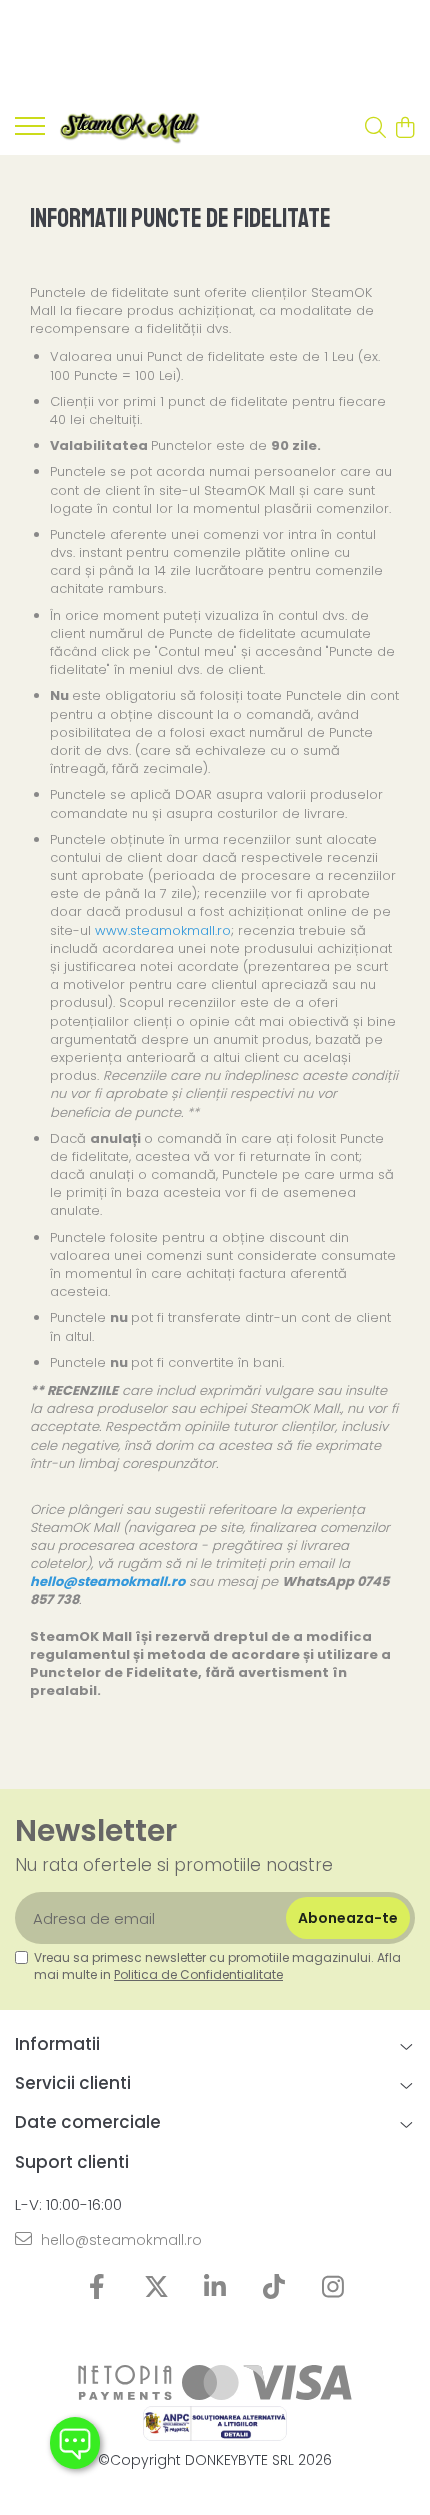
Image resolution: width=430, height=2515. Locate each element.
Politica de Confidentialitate (198, 1974)
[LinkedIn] (215, 2288)
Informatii (57, 2044)
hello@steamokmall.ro (119, 2240)
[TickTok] (274, 2288)
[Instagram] (333, 2288)
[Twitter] (156, 2288)
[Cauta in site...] (375, 129)
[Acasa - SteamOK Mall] (130, 128)
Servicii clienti (73, 2083)
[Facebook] (97, 2288)
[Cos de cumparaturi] (404, 129)
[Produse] (30, 132)
